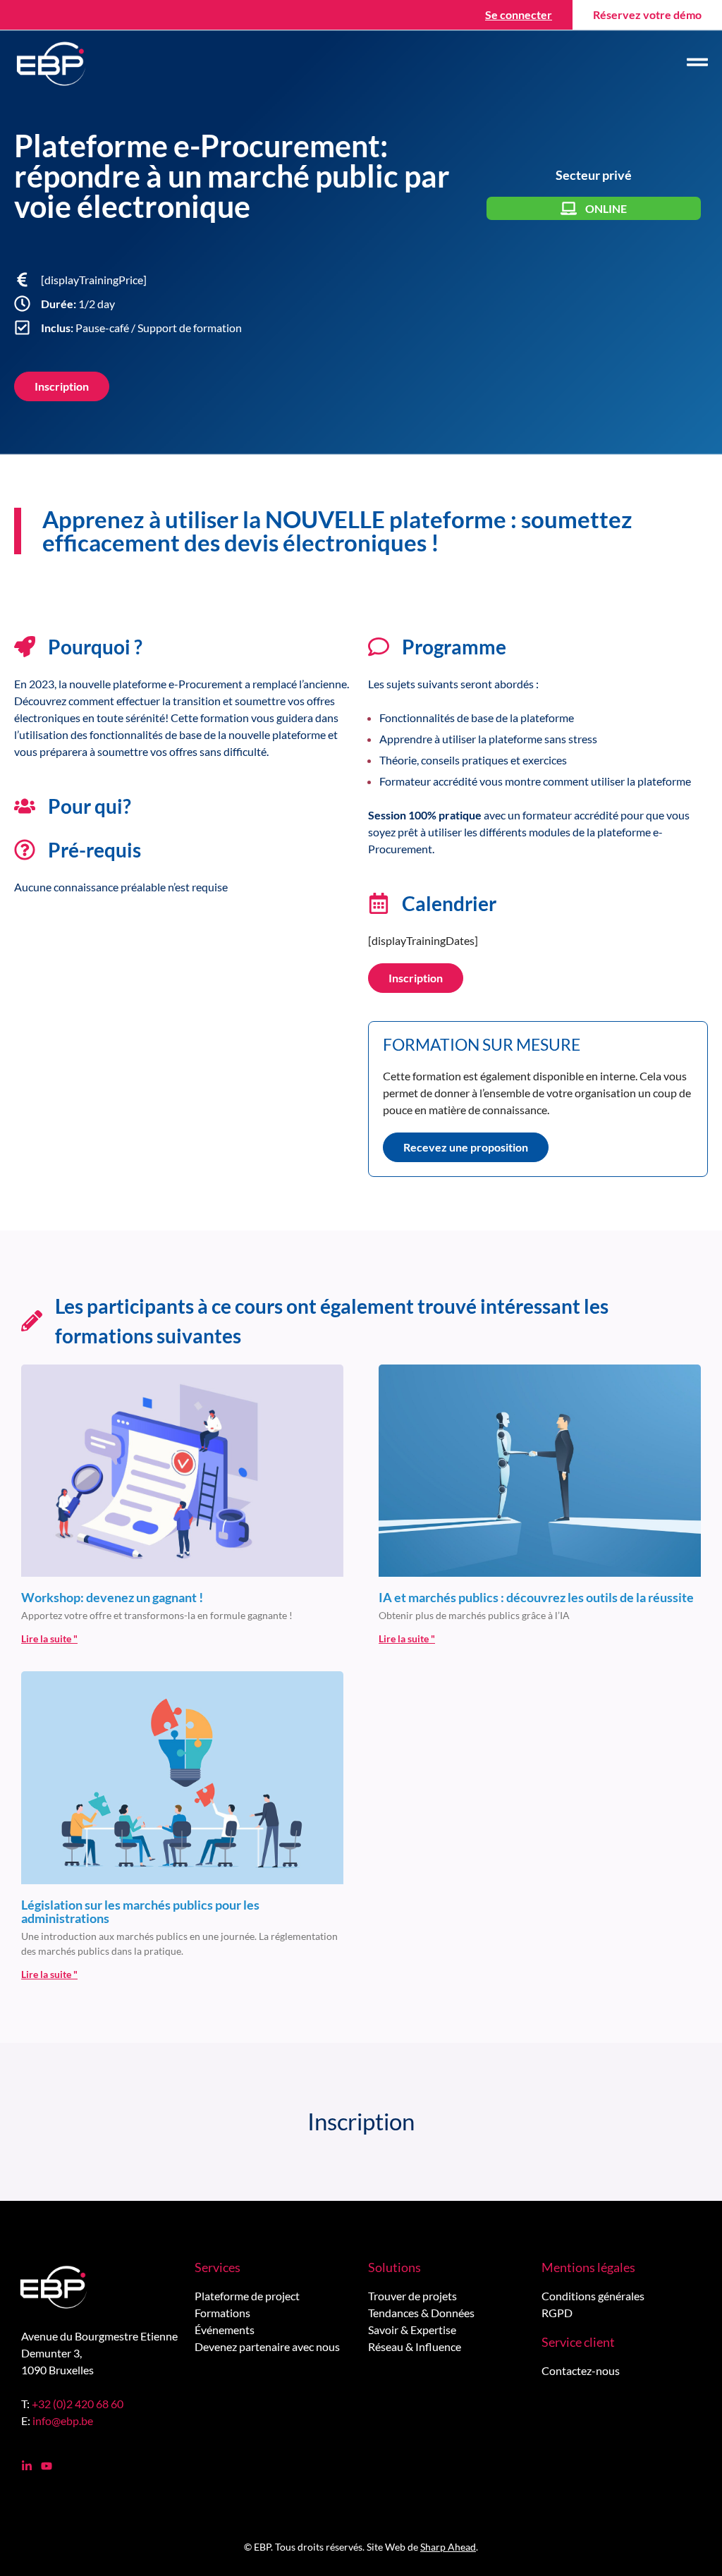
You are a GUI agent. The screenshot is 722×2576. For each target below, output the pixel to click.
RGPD (557, 2313)
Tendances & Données (421, 2313)
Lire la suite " (49, 1638)
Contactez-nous (581, 2370)
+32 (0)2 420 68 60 (78, 2404)
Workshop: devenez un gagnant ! (112, 1597)
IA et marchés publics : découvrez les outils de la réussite (536, 1597)
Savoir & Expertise (412, 2330)
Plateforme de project (247, 2296)
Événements (225, 2330)
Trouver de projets (412, 2296)
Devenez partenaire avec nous (267, 2346)
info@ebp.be (63, 2421)
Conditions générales (593, 2296)
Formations (222, 2313)
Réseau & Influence (415, 2346)
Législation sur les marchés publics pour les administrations (140, 1912)
